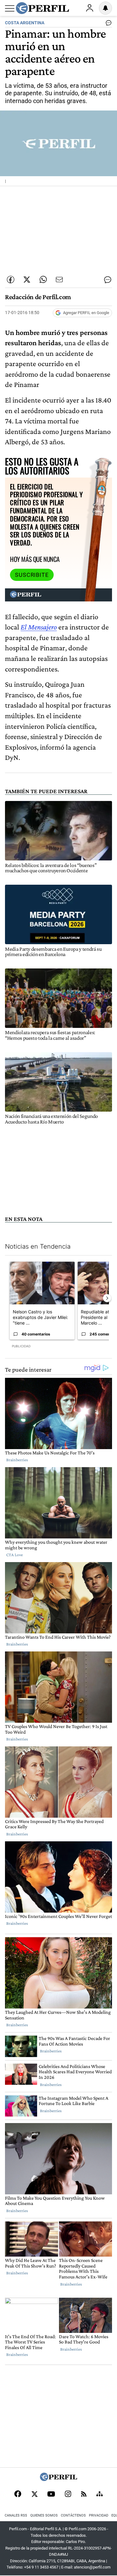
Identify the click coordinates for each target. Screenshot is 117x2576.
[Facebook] (18, 2494)
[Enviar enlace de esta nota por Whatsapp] (43, 280)
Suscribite (32, 575)
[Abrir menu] (10, 8)
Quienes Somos (44, 2515)
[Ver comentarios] (107, 24)
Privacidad (99, 2515)
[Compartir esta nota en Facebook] (11, 280)
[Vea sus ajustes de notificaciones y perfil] (105, 8)
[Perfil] (59, 2479)
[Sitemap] (100, 2494)
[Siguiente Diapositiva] (107, 1298)
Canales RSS (16, 2515)
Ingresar (90, 8)
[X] (34, 2494)
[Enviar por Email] (59, 280)
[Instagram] (68, 2494)
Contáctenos (73, 2515)
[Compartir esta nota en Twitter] (27, 280)
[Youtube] (51, 2495)
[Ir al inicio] (42, 8)
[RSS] (84, 2495)
